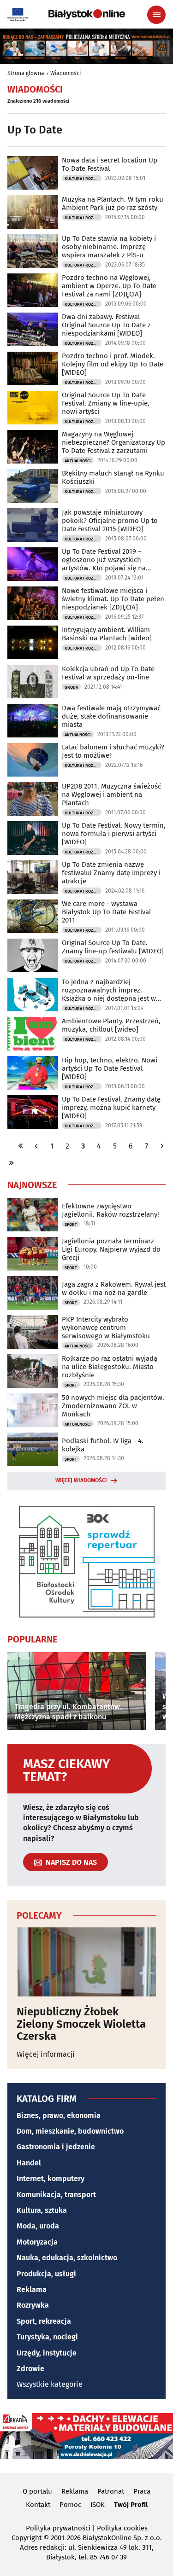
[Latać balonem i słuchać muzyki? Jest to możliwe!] (33, 760)
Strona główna (26, 73)
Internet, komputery (51, 2179)
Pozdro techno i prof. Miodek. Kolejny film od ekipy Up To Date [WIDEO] (113, 364)
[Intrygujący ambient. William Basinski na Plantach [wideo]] (33, 642)
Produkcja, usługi (46, 2274)
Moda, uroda (38, 2226)
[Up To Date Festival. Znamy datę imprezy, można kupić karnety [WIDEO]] (33, 1112)
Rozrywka (33, 2305)
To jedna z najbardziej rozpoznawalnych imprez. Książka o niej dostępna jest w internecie (109, 990)
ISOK (98, 2505)
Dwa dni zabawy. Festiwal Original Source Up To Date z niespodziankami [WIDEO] (106, 325)
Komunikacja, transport (56, 2195)
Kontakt (38, 2505)
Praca (142, 2491)
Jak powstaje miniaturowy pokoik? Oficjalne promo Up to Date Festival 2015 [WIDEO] (110, 521)
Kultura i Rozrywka (83, 179)
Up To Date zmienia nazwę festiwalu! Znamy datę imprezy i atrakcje (111, 873)
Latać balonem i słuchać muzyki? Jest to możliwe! (113, 751)
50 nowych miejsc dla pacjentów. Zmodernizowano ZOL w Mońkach (113, 1406)
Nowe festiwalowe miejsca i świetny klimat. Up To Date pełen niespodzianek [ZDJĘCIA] (113, 599)
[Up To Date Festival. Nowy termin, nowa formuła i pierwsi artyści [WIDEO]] (33, 838)
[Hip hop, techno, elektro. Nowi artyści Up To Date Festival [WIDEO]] (33, 1073)
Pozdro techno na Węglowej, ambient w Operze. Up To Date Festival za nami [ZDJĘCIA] (109, 286)
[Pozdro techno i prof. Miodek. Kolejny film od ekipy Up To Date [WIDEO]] (33, 368)
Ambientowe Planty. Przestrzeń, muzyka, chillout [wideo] (111, 1025)
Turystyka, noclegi (47, 2337)
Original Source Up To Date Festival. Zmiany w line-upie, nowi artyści (106, 403)
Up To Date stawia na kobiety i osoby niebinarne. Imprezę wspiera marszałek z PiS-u (109, 247)
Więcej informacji (46, 2054)
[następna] (162, 1146)
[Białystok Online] (87, 14)
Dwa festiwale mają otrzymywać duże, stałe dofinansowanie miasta (111, 716)
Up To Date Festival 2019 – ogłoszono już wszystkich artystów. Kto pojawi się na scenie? (104, 560)
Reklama (32, 2289)
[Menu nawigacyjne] (156, 15)
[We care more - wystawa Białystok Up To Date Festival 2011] (33, 916)
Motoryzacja (37, 2242)
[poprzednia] (36, 1146)
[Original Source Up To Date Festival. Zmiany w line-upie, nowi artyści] (33, 408)
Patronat (111, 2491)
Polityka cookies (122, 2528)
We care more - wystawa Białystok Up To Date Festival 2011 (106, 912)
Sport (71, 1224)
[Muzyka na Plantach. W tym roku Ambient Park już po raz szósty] (33, 212)
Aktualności (78, 461)
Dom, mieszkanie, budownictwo (70, 2131)
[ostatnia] (11, 1163)
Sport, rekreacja (44, 2321)
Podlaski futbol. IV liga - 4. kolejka (103, 1445)
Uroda (71, 687)
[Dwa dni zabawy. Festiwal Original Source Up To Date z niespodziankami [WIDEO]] (33, 329)
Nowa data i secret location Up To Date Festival (110, 164)
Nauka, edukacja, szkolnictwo (67, 2258)
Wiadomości (66, 73)
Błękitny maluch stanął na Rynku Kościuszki (113, 477)
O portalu (37, 2491)
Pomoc (70, 2505)
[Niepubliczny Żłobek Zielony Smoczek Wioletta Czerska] (86, 1962)
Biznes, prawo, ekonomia (59, 2115)
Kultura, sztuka (42, 2210)
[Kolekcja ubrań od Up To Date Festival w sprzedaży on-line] (33, 682)
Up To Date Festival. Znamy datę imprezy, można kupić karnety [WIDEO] (111, 1108)
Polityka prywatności (58, 2528)
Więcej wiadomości (81, 1480)
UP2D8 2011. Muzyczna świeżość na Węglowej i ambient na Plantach (111, 795)
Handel (29, 2163)
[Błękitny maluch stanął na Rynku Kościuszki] (33, 486)
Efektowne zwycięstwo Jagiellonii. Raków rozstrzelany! (110, 1210)
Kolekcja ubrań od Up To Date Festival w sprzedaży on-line (108, 673)
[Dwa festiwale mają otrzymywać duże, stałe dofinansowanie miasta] (33, 721)
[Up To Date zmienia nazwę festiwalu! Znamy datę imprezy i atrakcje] (33, 877)
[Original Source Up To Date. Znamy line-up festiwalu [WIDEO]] (33, 955)
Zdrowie (30, 2369)
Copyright (27, 2538)
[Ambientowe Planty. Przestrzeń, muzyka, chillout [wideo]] (33, 1034)
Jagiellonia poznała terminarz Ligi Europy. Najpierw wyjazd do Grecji (111, 1249)
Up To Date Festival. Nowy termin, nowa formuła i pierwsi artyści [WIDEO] (114, 834)
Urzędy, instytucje (47, 2353)
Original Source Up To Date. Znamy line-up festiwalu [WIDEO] (113, 947)
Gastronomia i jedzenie (56, 2147)
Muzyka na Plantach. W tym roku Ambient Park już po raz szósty (113, 203)
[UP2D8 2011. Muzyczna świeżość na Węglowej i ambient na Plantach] (33, 799)
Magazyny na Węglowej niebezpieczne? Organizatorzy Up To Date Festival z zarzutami (113, 442)
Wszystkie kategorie (50, 2384)
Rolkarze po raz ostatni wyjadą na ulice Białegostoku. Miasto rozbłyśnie (110, 1367)
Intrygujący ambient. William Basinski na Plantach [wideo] (107, 634)
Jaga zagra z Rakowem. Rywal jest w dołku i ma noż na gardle (114, 1288)
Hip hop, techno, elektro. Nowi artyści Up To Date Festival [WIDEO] (110, 1068)
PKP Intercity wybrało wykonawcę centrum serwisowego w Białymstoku (106, 1328)
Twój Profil (131, 2505)
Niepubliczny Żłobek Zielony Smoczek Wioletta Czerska (81, 2024)
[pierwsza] (21, 1146)
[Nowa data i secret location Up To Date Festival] (33, 173)
